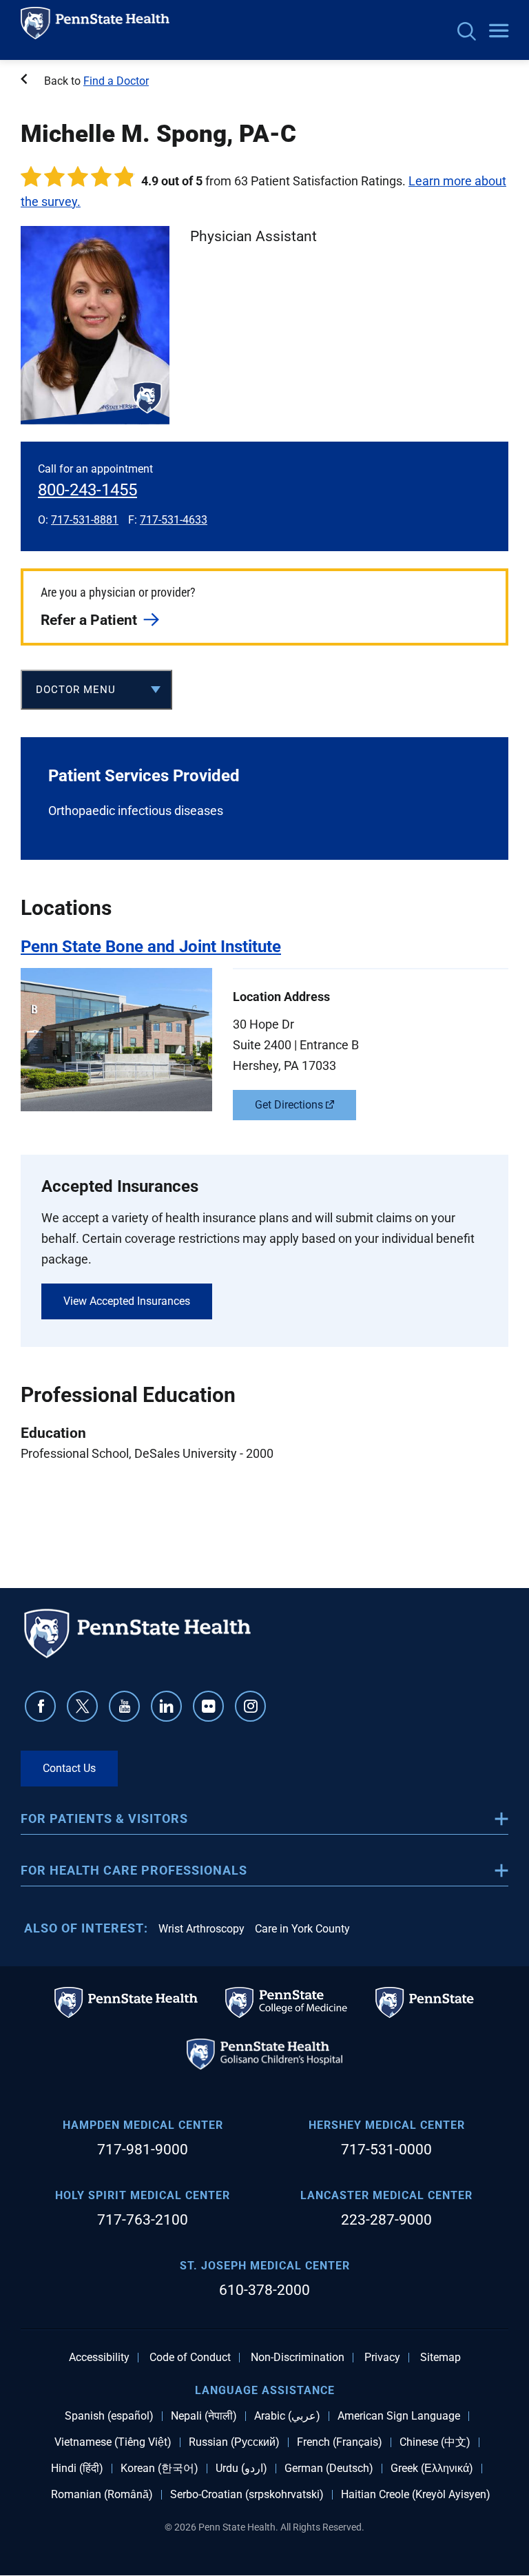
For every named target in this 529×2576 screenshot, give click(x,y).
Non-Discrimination (298, 2358)
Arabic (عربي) (287, 2416)
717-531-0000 (386, 2150)
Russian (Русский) (234, 2442)
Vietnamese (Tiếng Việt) (113, 2442)
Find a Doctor (116, 81)
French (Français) (340, 2442)
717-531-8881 (85, 520)
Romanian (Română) (102, 2495)
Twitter (82, 1706)
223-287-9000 (386, 2220)
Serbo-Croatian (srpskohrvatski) (247, 2495)
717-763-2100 (143, 2220)
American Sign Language (399, 2416)
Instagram (250, 1706)
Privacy (382, 2358)
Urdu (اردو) (241, 2469)
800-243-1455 (87, 490)
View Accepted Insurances (127, 1301)
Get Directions (289, 1105)
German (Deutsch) (329, 2469)
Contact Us (69, 1768)
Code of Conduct (190, 2358)
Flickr (208, 1706)
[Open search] (467, 33)
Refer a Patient (89, 620)
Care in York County (302, 1929)
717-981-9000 (143, 2150)
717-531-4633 (174, 520)
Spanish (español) (109, 2416)
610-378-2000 (264, 2290)
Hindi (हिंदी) (77, 2469)
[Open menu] (499, 32)
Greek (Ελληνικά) (432, 2469)
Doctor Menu (76, 690)
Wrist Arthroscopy (201, 1929)
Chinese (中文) (435, 2442)
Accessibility (99, 2358)
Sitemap (440, 2358)
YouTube (124, 1706)
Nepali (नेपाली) (204, 2416)
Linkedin (166, 1706)
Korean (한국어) (159, 2469)
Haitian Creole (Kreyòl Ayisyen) (416, 2495)
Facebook (40, 1706)
